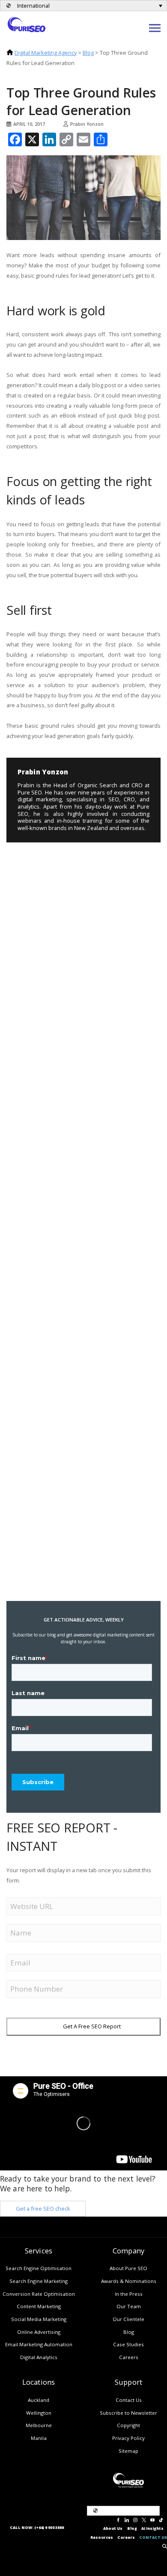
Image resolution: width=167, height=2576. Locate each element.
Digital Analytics (39, 2357)
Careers (129, 2357)
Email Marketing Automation (39, 2344)
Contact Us (129, 2400)
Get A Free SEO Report (92, 2026)
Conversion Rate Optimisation (39, 2294)
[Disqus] (73, 900)
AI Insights (152, 2529)
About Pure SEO (128, 2268)
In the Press (129, 2294)
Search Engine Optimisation (39, 2268)
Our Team (129, 2306)
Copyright (128, 2425)
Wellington (39, 2413)
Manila (39, 2438)
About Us (113, 2529)
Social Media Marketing (39, 2319)
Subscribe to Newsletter (128, 2413)
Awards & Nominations (129, 2281)
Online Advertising (39, 2332)
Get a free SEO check (43, 2208)
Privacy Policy (128, 2438)
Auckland (39, 2400)
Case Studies (128, 2344)
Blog (88, 53)
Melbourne (39, 2425)
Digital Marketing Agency (46, 53)
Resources (102, 2537)
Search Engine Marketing (39, 2281)
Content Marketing (39, 2306)
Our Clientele (128, 2319)
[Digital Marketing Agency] (27, 24)
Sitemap (128, 2451)
